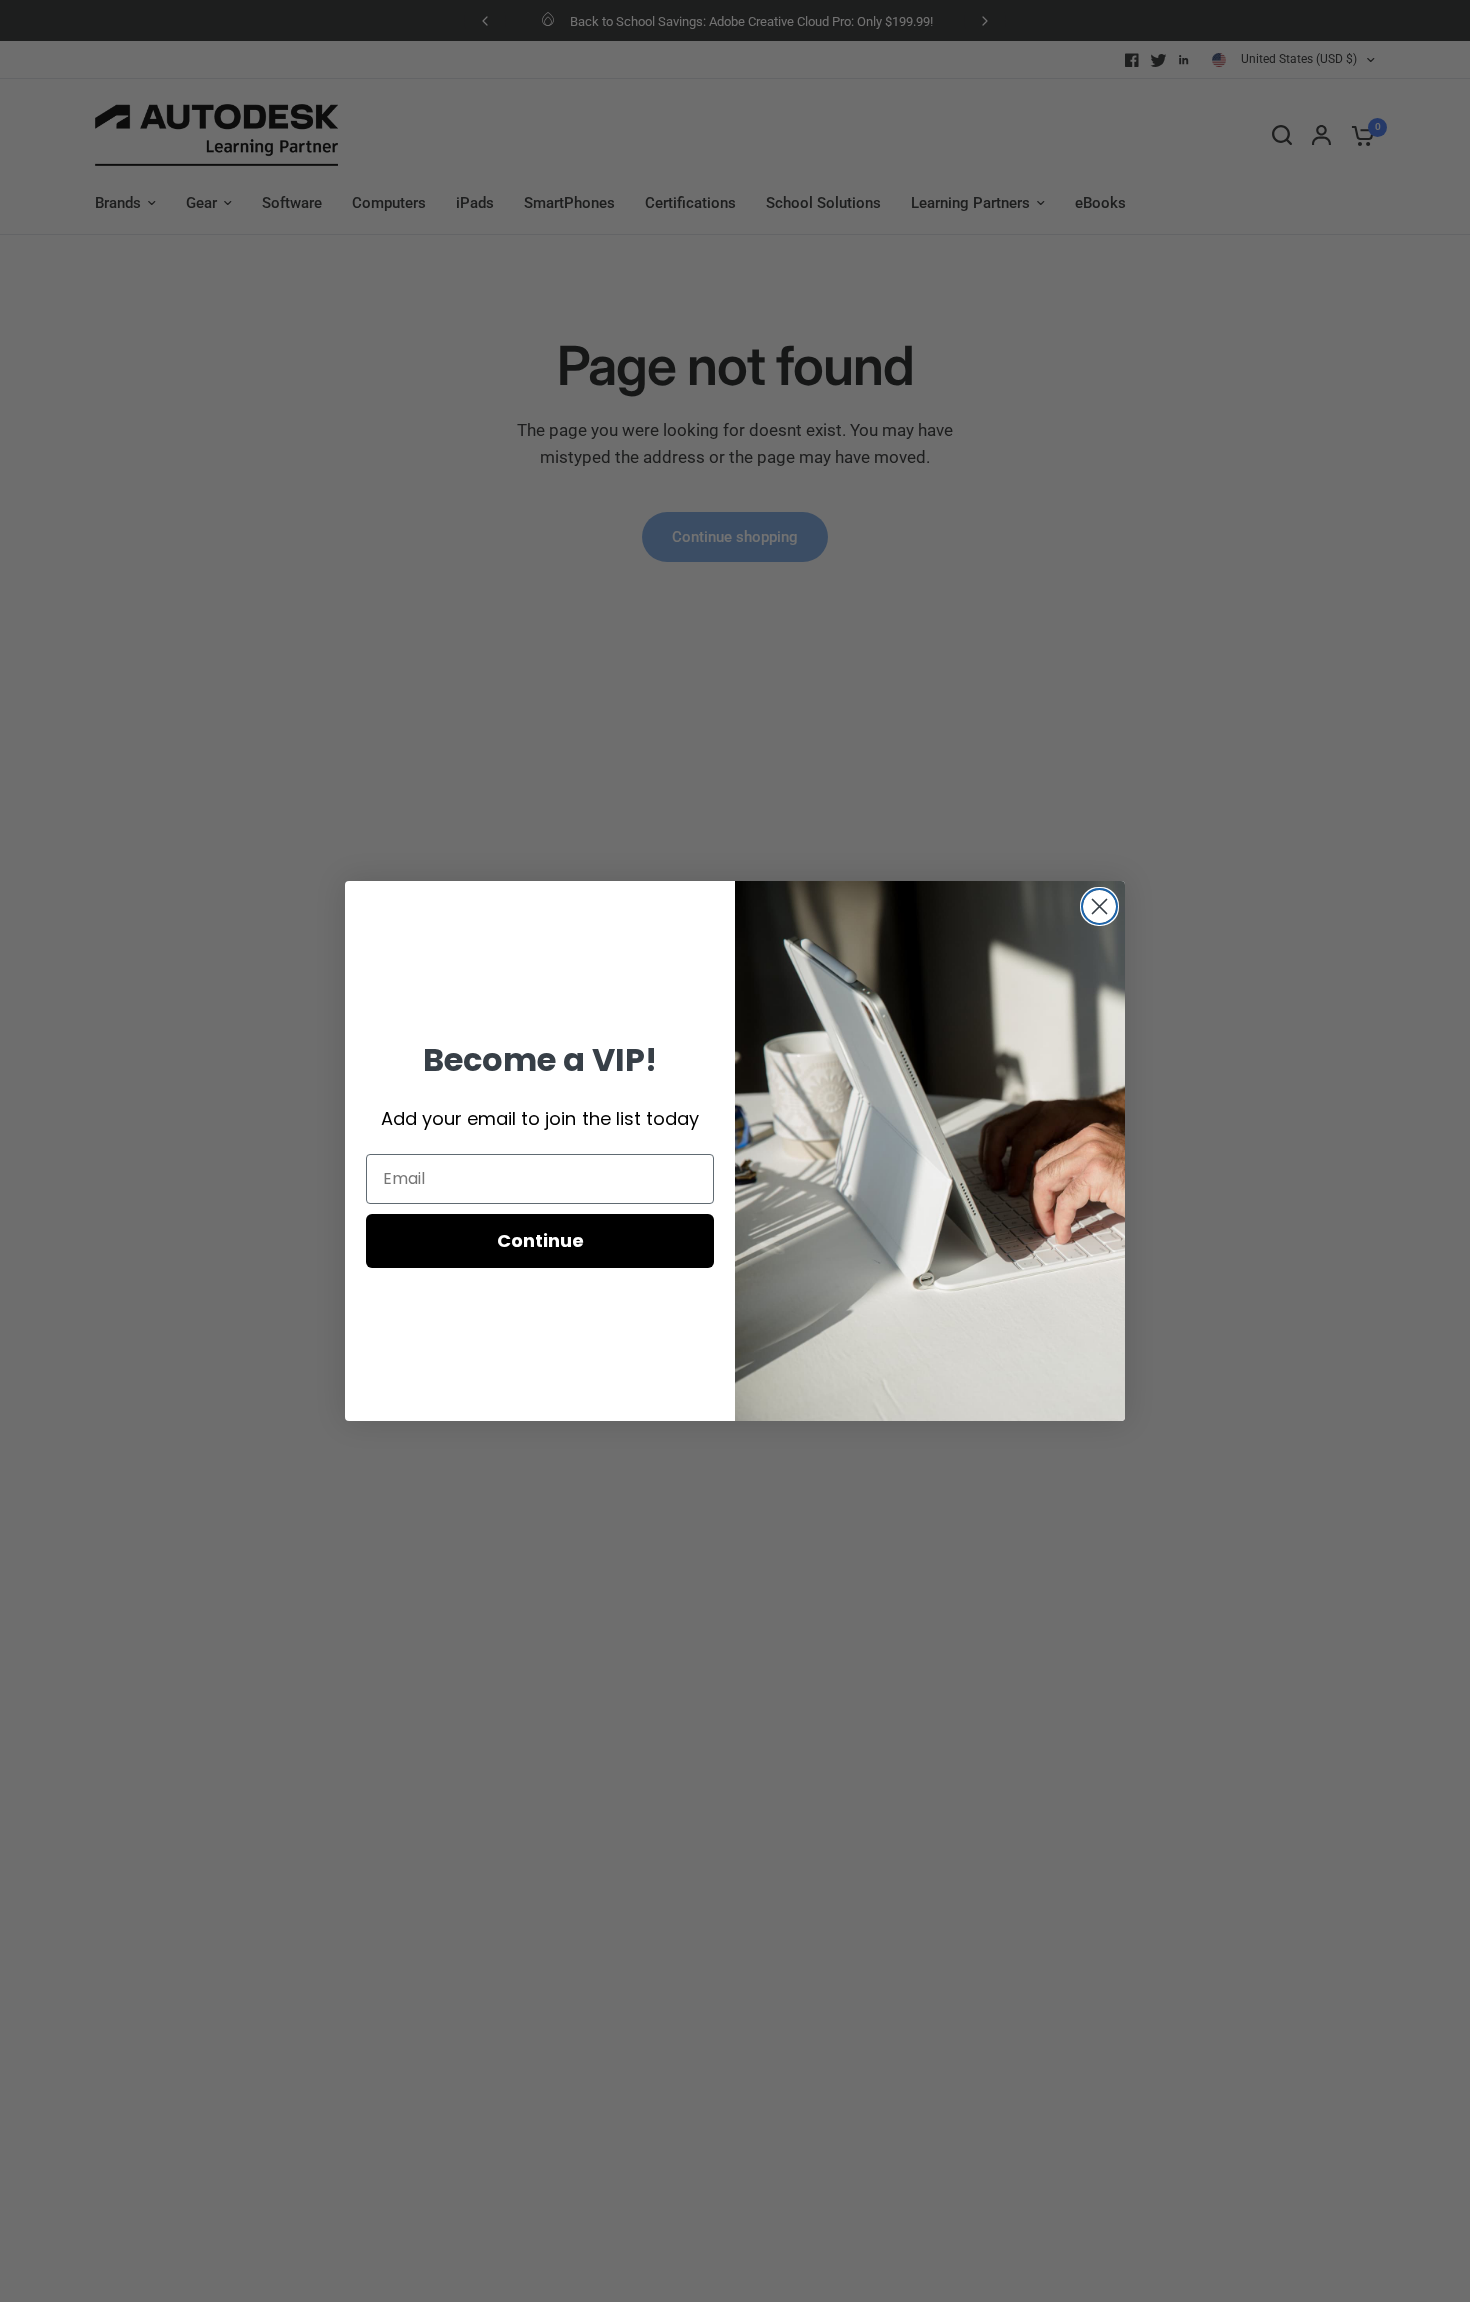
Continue (540, 1240)
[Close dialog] (1099, 906)
